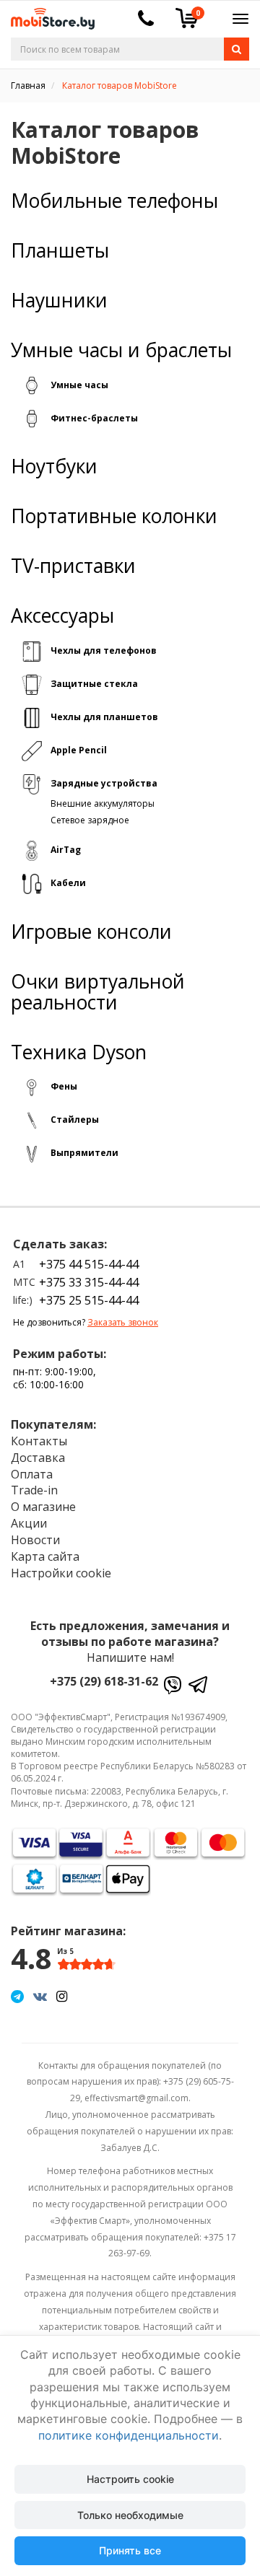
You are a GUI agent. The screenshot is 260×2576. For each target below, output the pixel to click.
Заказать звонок (123, 1322)
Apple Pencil (79, 750)
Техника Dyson (79, 1052)
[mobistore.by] (47, 14)
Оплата (32, 1474)
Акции (29, 1523)
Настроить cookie (130, 2479)
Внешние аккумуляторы (103, 803)
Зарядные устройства (104, 783)
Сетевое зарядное (90, 820)
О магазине (43, 1507)
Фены (64, 1086)
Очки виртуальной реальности (98, 992)
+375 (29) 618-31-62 (104, 1681)
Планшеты (60, 251)
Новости (35, 1540)
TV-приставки (73, 566)
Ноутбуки (54, 466)
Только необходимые (130, 2515)
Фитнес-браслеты (94, 418)
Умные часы (79, 385)
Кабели (68, 883)
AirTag (66, 850)
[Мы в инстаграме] (62, 1996)
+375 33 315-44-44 (89, 1282)
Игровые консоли (91, 932)
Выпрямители (84, 1153)
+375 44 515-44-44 (89, 1264)
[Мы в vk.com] (40, 1996)
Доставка (38, 1458)
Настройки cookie (61, 1573)
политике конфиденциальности (129, 2435)
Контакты (39, 1441)
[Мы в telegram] (17, 1996)
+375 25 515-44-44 (89, 1300)
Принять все (130, 2550)
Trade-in (34, 1490)
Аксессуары (62, 616)
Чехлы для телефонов (104, 650)
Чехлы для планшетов (104, 717)
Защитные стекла (94, 684)
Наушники (59, 301)
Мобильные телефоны (114, 201)
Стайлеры (75, 1120)
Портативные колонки (114, 516)
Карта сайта (45, 1556)
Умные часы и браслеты (121, 350)
